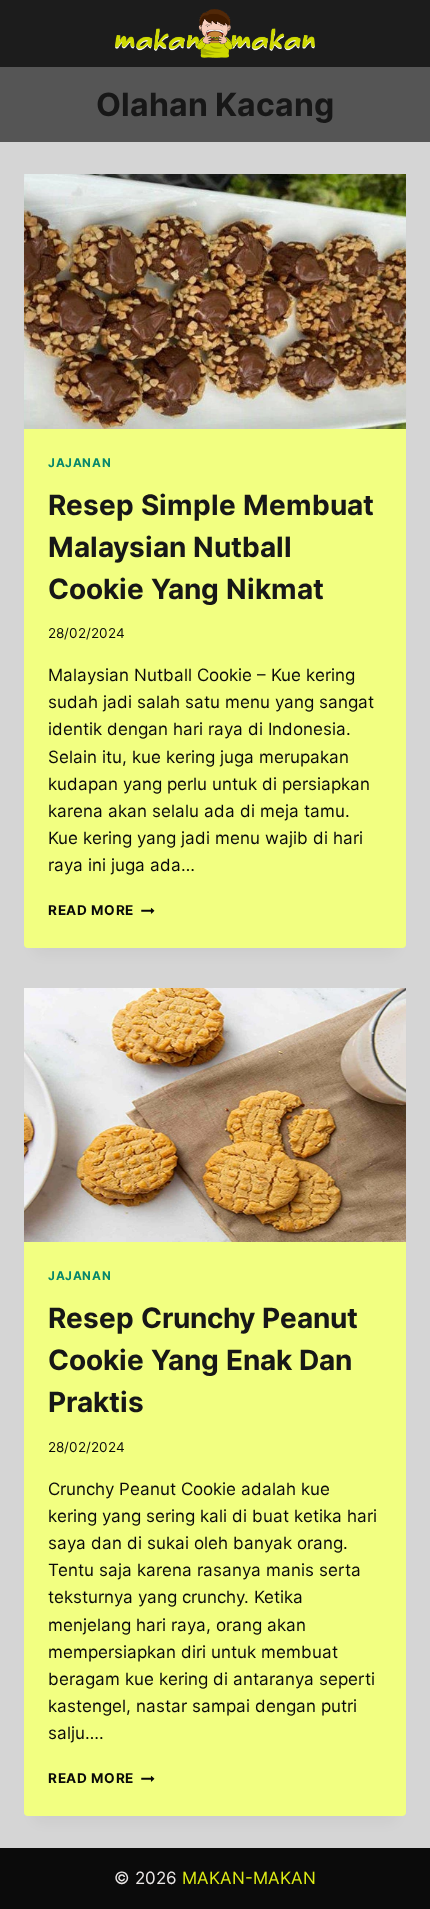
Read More (101, 910)
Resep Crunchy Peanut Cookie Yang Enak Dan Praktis (203, 1360)
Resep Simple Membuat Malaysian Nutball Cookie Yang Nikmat (211, 547)
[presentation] (215, 301)
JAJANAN (79, 462)
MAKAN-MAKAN (249, 1878)
